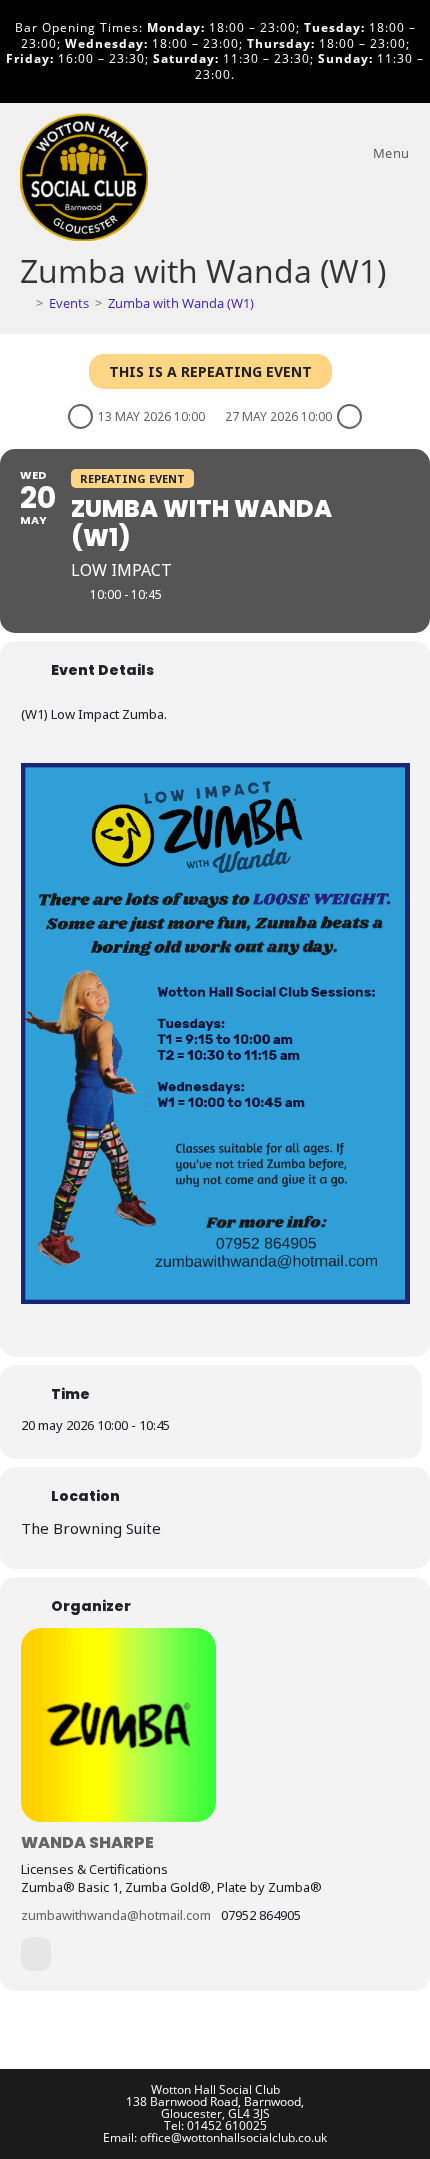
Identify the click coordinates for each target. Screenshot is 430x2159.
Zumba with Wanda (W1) (181, 303)
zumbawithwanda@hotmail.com (116, 1915)
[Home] (25, 303)
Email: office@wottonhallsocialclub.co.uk (215, 2137)
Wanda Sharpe (87, 1842)
